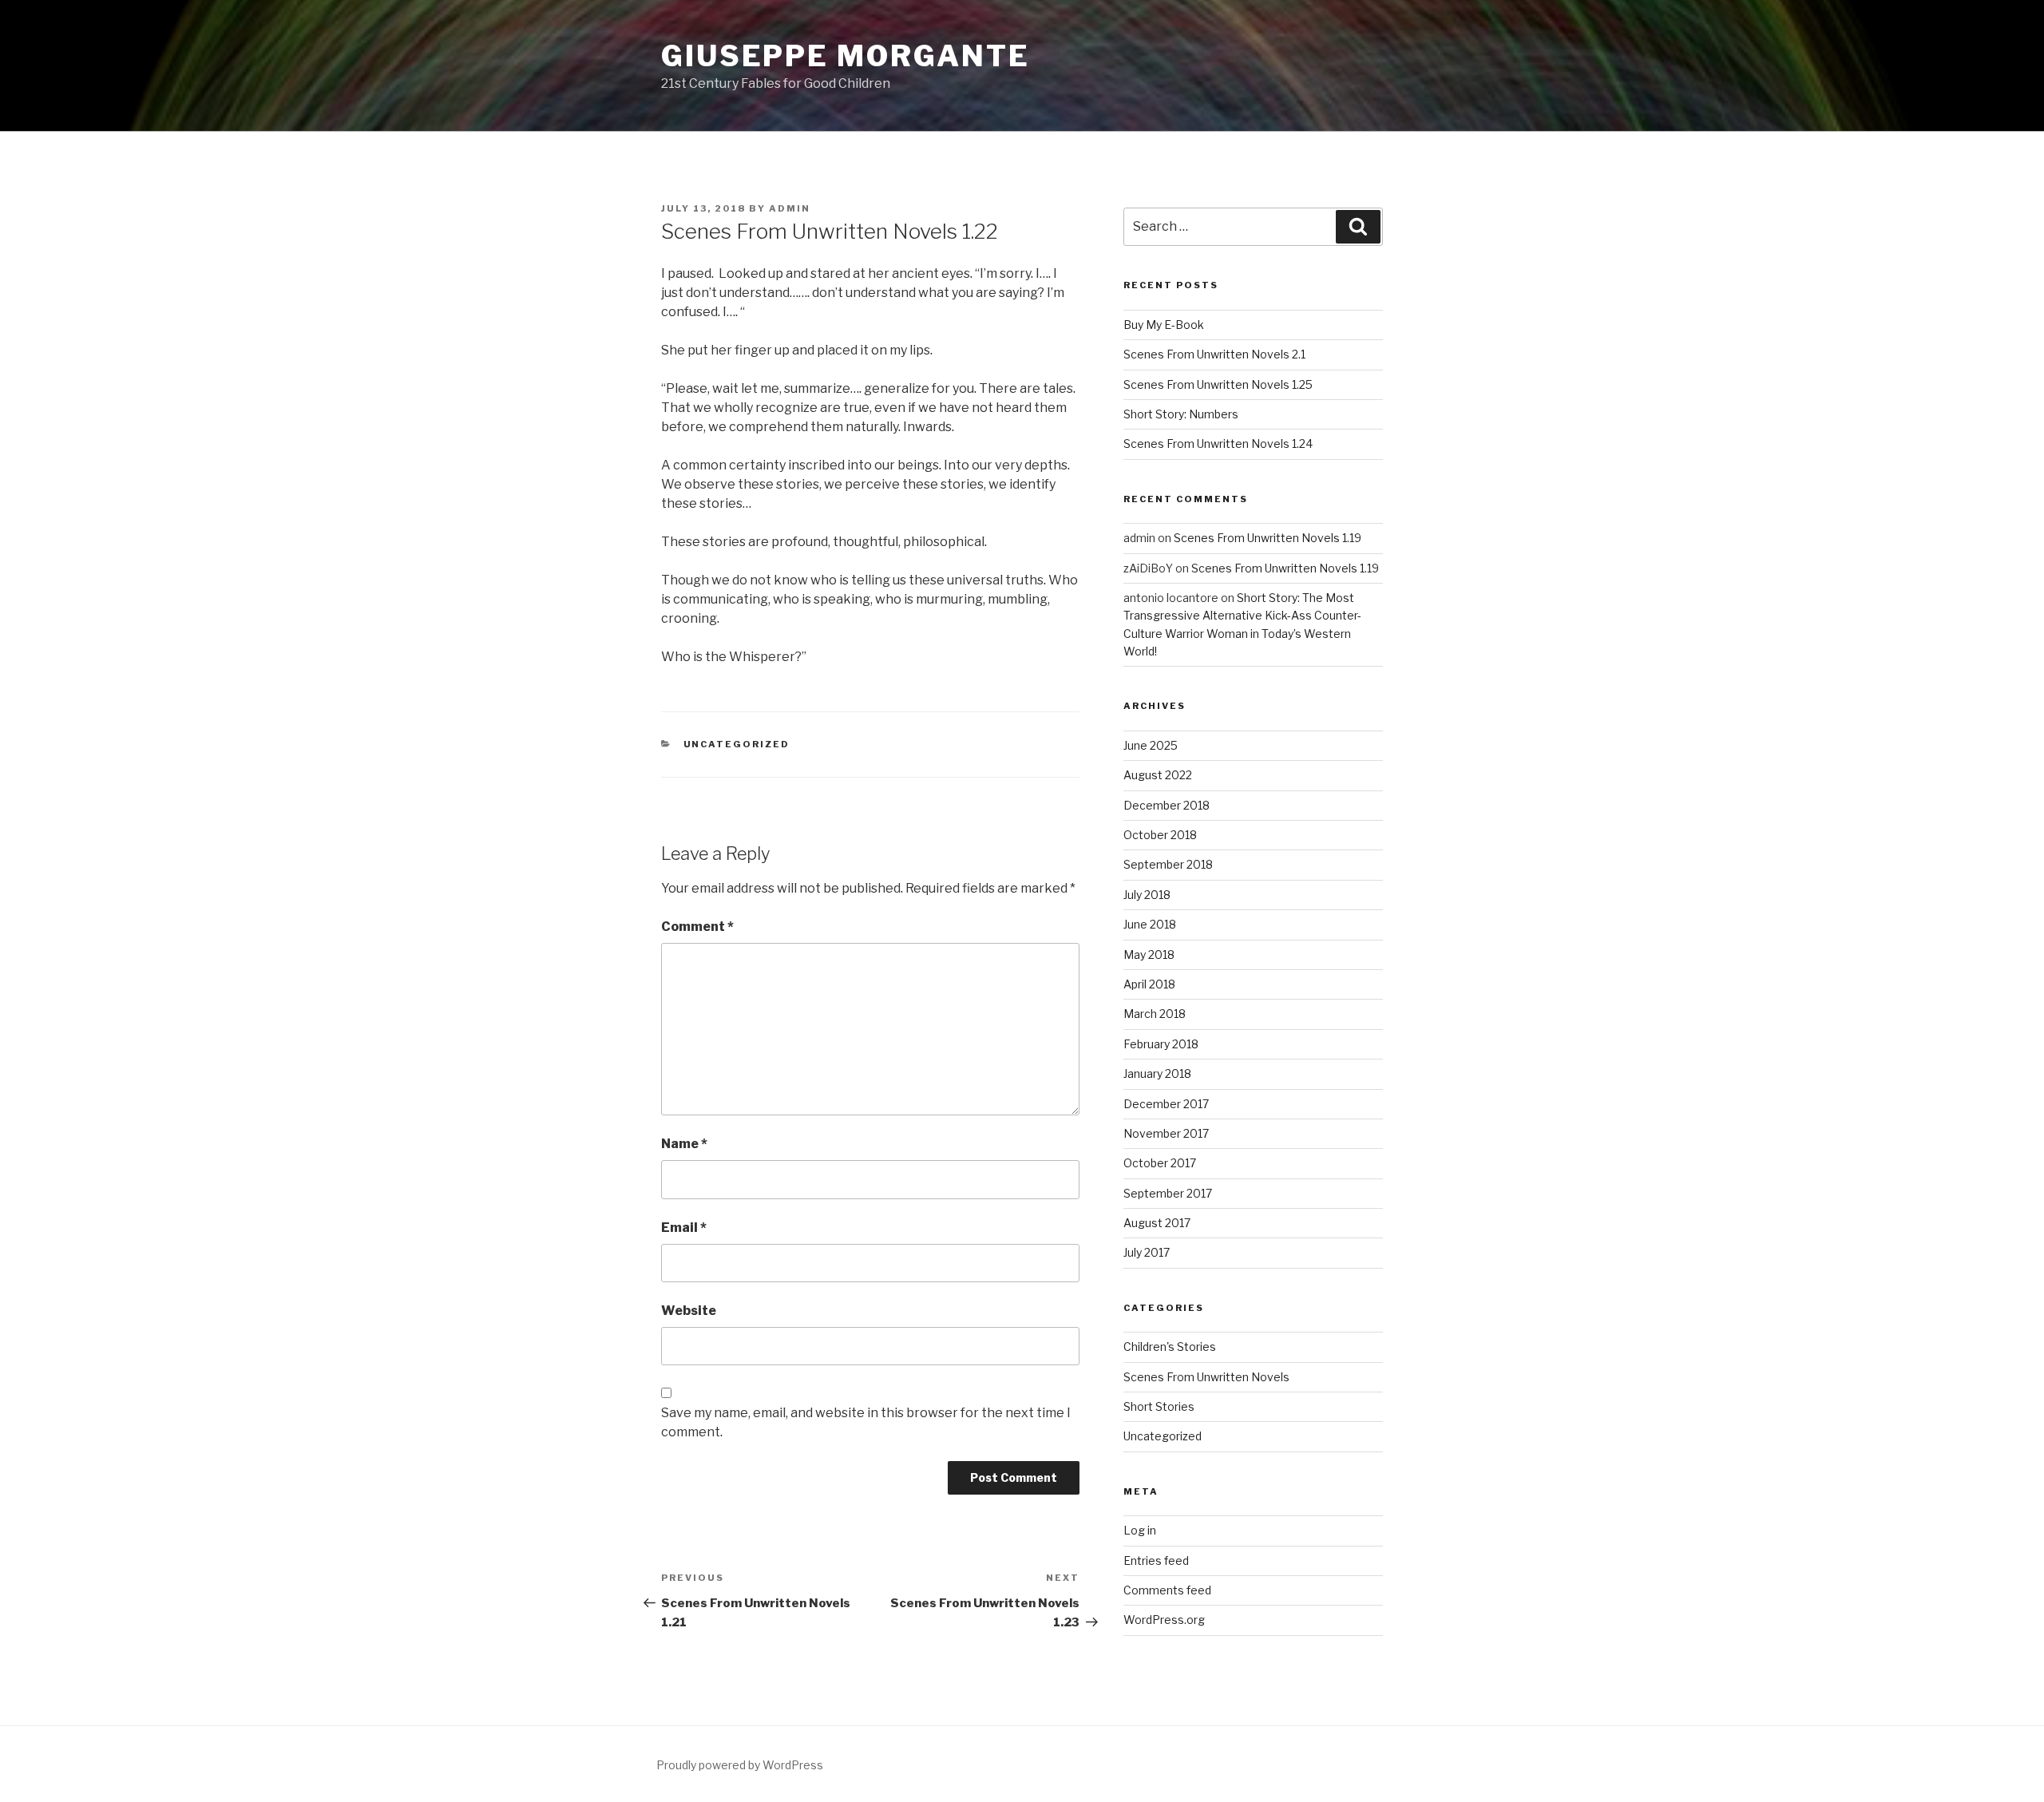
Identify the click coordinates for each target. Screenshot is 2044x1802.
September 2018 (1168, 864)
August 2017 (1157, 1223)
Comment (697, 927)
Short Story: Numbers (1181, 414)
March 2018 (1155, 1014)
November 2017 (1166, 1133)
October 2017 (1160, 1163)
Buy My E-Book (1164, 325)
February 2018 (1161, 1044)
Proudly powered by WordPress (740, 1765)
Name (684, 1144)
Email (684, 1228)
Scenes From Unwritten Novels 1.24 (1218, 444)
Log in (1140, 1530)
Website (689, 1311)
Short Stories (1159, 1406)
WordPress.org (1164, 1620)
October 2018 (1160, 835)
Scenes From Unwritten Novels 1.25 (1218, 384)
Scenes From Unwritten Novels (1206, 1377)
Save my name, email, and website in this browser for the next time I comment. (866, 1422)
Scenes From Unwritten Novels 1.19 (1268, 538)
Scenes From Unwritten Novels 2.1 (1214, 354)
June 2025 (1151, 745)
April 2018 (1149, 984)
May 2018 (1149, 954)
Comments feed (1167, 1590)
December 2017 (1166, 1104)
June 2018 (1150, 924)
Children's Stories (1170, 1347)
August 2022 (1158, 775)
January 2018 (1157, 1073)
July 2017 (1147, 1252)
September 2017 (1168, 1193)
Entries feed (1156, 1560)
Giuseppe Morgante (846, 56)
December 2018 (1167, 805)
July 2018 (1147, 895)
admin (790, 208)
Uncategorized (737, 744)
